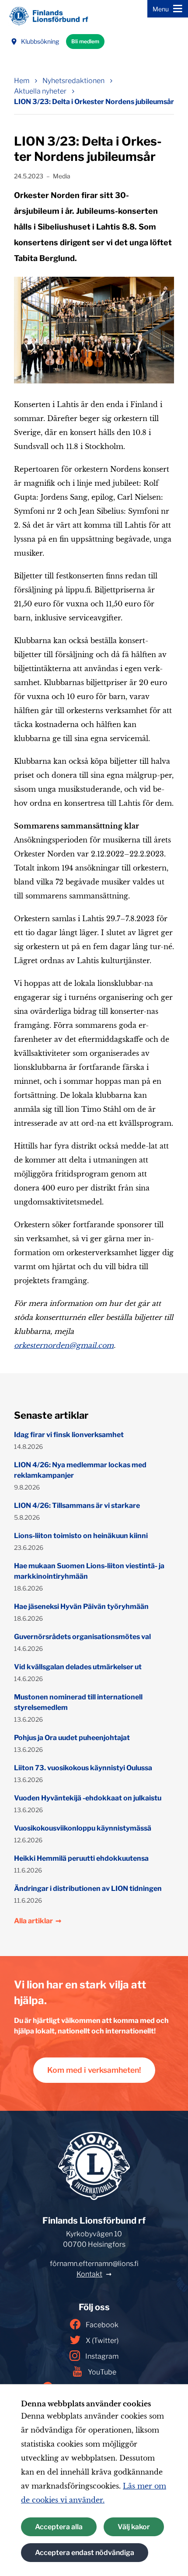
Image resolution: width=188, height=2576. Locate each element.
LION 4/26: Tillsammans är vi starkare (77, 1506)
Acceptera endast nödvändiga (85, 2553)
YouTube (102, 2372)
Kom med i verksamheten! (94, 2070)
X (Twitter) (102, 2341)
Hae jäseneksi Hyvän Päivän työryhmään (81, 1607)
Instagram (102, 2356)
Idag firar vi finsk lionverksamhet (69, 1435)
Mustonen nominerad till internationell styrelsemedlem (78, 1702)
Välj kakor (134, 2527)
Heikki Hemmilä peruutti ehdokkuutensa (81, 1858)
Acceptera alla (59, 2527)
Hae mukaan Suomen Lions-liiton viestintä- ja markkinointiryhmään (89, 1571)
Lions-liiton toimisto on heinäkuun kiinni (81, 1536)
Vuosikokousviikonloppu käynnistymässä (83, 1828)
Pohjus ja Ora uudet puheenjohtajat (72, 1738)
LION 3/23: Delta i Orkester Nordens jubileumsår (94, 102)
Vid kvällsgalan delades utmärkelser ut (78, 1667)
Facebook (102, 2325)
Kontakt (89, 2274)
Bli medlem (85, 41)
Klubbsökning (40, 41)
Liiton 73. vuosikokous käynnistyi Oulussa (83, 1768)
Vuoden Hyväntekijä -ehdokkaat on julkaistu (88, 1798)
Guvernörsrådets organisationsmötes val (82, 1637)
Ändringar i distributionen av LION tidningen (88, 1888)
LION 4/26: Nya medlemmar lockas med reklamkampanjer (80, 1470)
